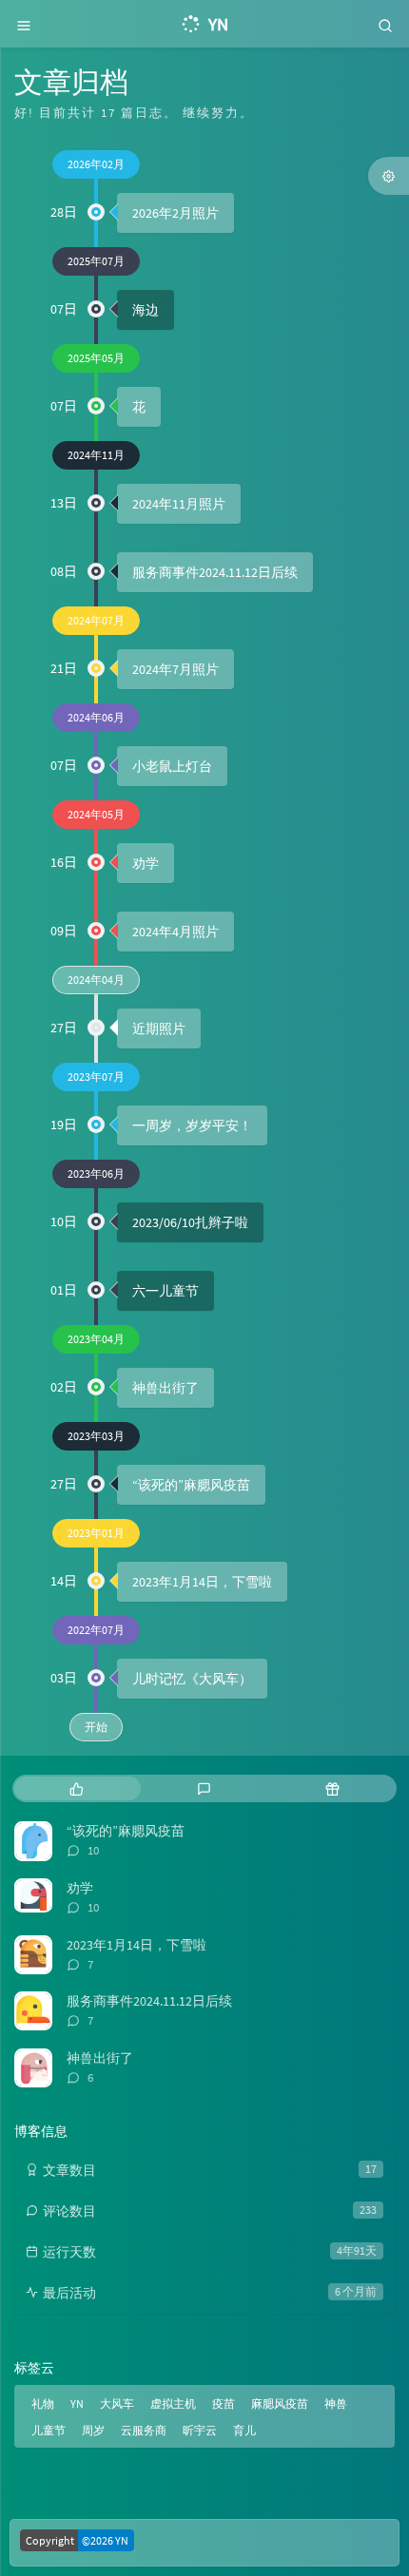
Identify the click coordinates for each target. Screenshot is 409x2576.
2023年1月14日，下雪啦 (202, 1582)
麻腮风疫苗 (280, 2403)
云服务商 (144, 2430)
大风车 (117, 2403)
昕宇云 (200, 2430)
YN (77, 2403)
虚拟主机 (173, 2403)
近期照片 (159, 1028)
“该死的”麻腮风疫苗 (191, 1485)
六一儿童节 (166, 1291)
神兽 (336, 2403)
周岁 (93, 2430)
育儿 (244, 2430)
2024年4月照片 (175, 932)
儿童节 (49, 2430)
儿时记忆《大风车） (192, 1679)
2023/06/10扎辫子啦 (190, 1222)
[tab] (77, 1788)
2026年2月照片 (175, 213)
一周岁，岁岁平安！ (192, 1125)
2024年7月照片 (175, 669)
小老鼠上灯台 (172, 766)
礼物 (43, 2403)
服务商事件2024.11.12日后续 (215, 572)
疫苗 (224, 2403)
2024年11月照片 (179, 504)
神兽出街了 (166, 1388)
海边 (146, 310)
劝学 (146, 863)
